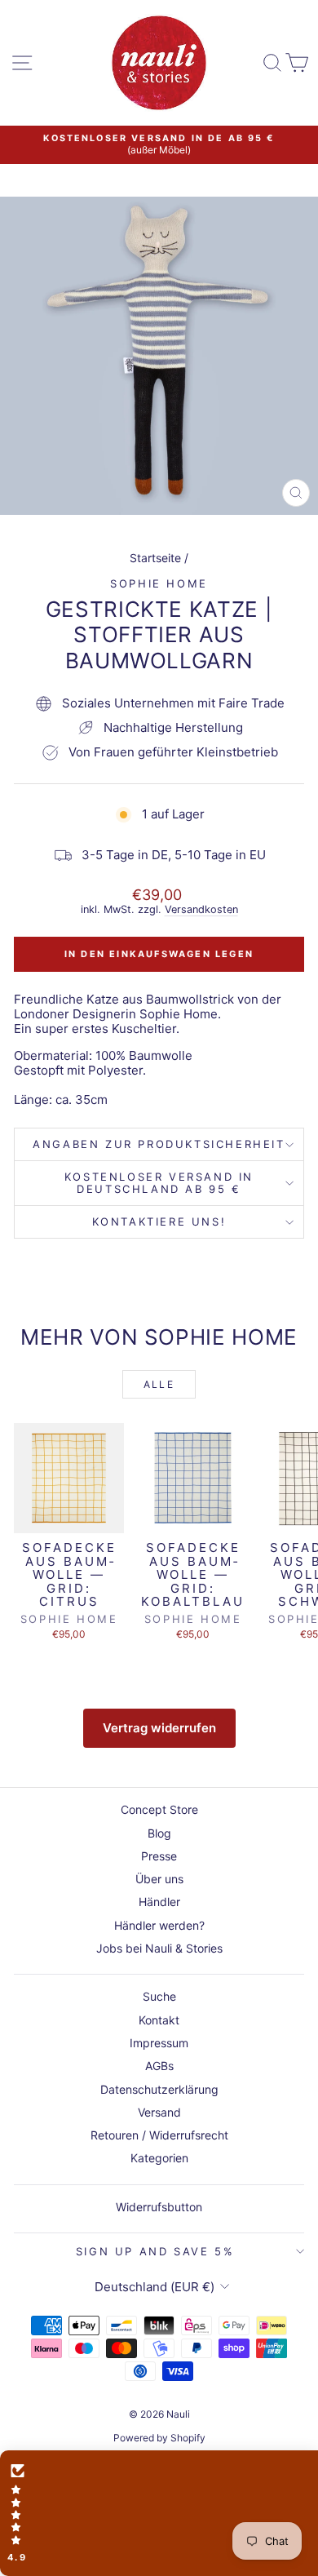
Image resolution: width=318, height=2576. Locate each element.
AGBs (159, 2066)
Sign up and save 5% (155, 2251)
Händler (159, 1902)
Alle (159, 1384)
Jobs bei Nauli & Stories (159, 1948)
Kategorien (159, 2158)
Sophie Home (159, 583)
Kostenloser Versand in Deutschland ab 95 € (159, 1183)
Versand (159, 2112)
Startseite (155, 558)
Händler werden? (159, 1925)
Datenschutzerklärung (159, 2089)
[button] (159, 2513)
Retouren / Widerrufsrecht (159, 2135)
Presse (159, 1856)
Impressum (159, 2043)
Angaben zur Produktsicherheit (159, 1144)
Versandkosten (201, 909)
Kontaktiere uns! (159, 1221)
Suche (159, 1996)
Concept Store (159, 1809)
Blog (159, 1833)
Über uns (159, 1879)
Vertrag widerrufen (159, 1728)
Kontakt (159, 2020)
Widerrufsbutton (159, 2207)
